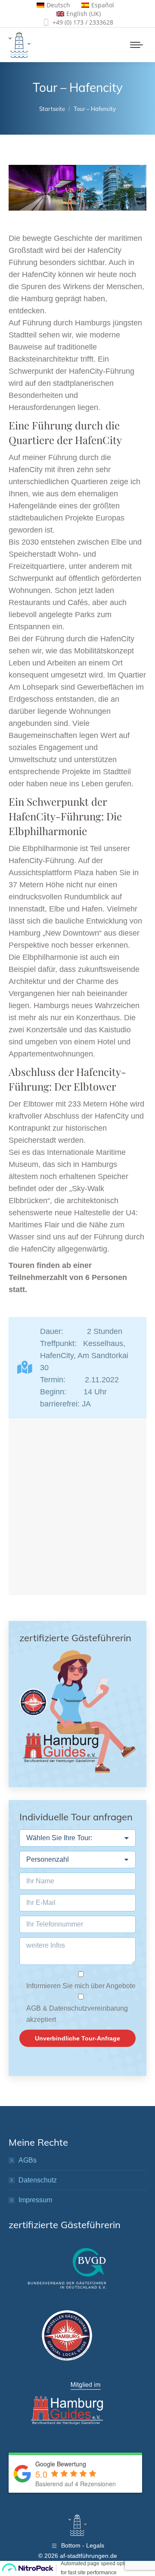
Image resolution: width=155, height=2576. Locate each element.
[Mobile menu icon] (136, 45)
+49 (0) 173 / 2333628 (83, 22)
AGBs (28, 2160)
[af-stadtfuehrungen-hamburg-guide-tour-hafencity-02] (42, 188)
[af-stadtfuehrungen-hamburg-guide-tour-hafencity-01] (111, 188)
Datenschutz (38, 2180)
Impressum (35, 2200)
